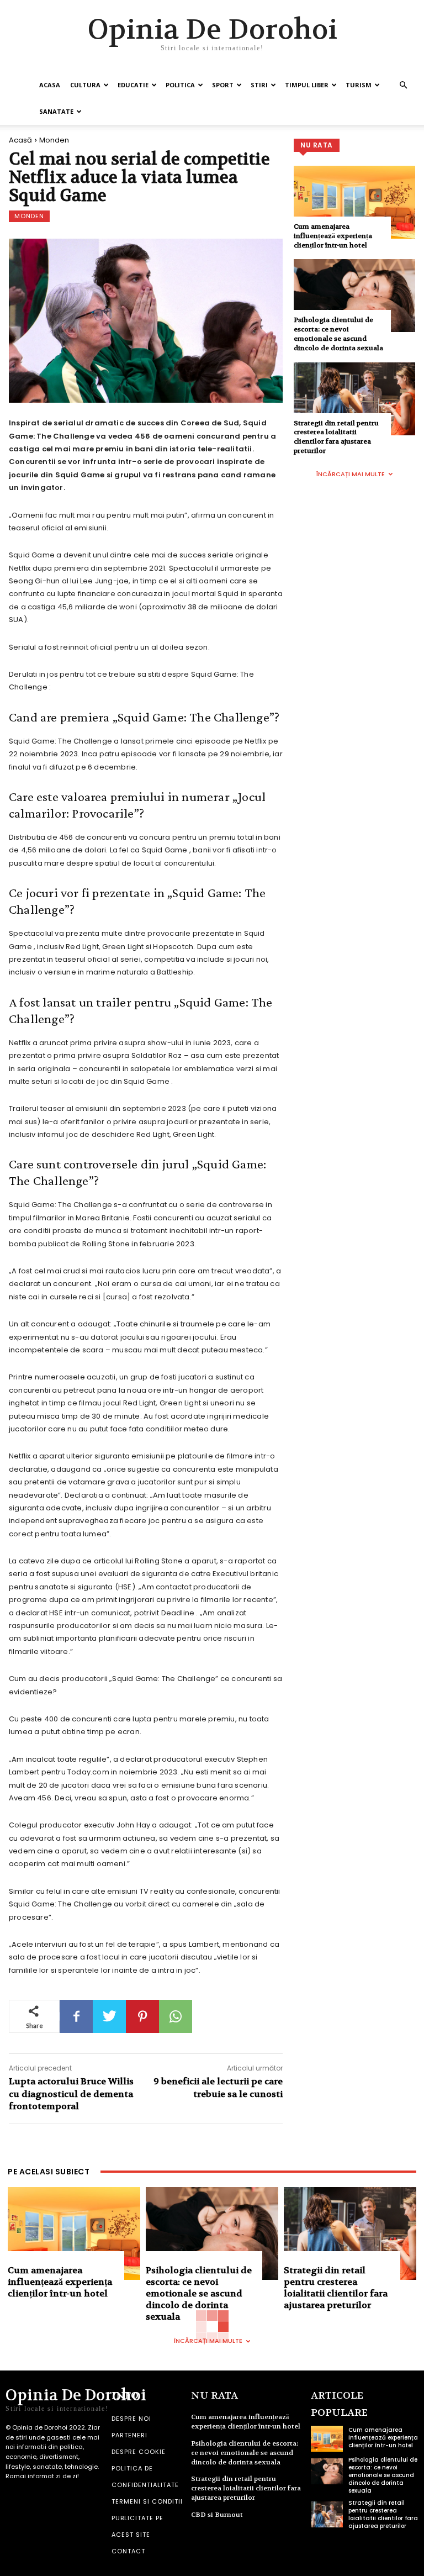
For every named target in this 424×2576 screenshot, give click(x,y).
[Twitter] (109, 2016)
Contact (128, 2551)
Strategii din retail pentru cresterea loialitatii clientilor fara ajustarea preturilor (336, 437)
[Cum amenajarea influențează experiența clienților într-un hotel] (354, 202)
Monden (54, 140)
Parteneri (129, 2435)
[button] (403, 85)
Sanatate (56, 111)
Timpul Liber (307, 85)
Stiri (259, 85)
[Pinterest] (142, 2016)
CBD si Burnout (217, 2515)
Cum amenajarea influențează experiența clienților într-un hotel (333, 236)
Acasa (50, 85)
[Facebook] (76, 2016)
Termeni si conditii (147, 2501)
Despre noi (131, 2419)
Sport (223, 85)
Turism (359, 85)
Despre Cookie (139, 2452)
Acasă (20, 140)
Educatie (133, 85)
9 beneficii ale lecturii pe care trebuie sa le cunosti (218, 2087)
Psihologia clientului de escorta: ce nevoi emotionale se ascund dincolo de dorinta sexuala (338, 334)
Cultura (85, 85)
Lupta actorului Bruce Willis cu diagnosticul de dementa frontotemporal (71, 2094)
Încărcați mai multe (351, 474)
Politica (180, 85)
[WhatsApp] (176, 2016)
